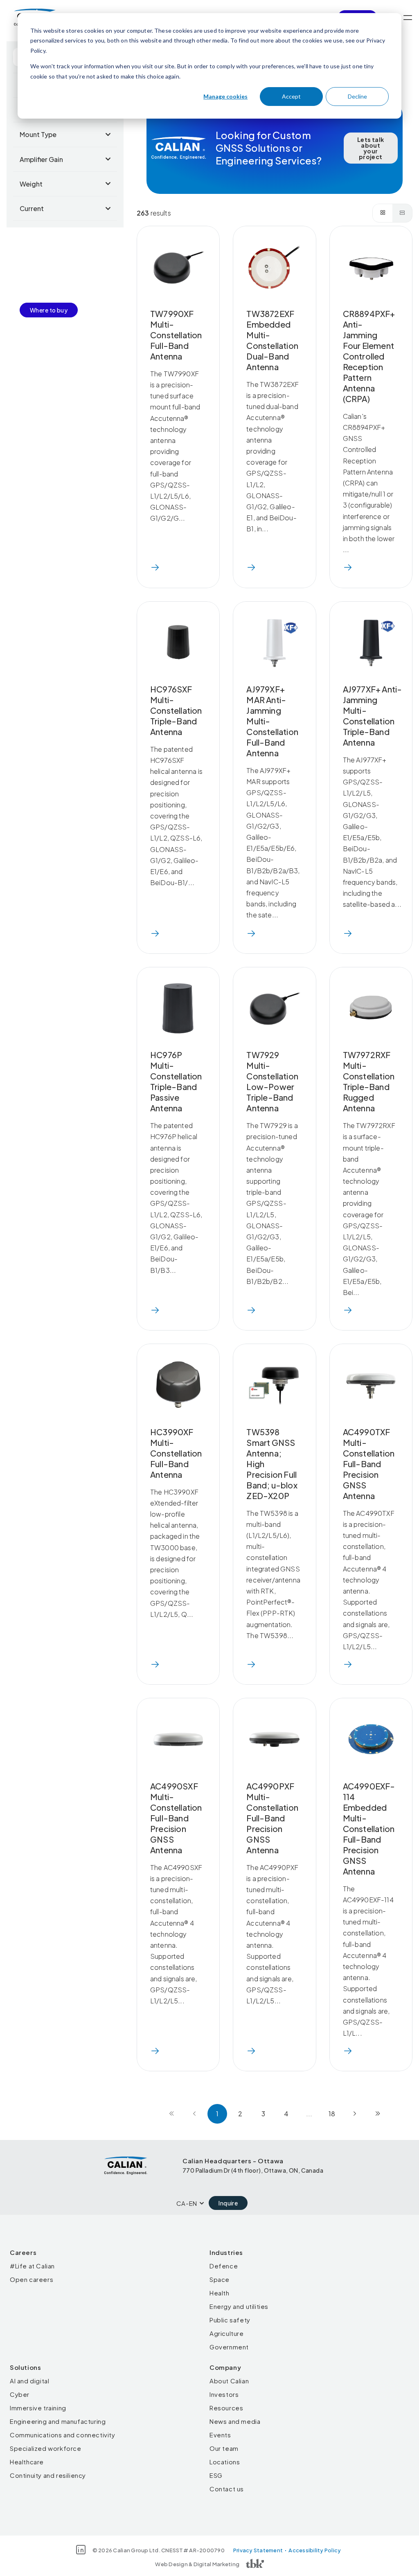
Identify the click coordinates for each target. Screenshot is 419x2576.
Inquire (228, 2203)
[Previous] (194, 2114)
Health (220, 2293)
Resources (226, 2408)
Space (220, 2279)
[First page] (171, 2114)
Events (220, 2435)
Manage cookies (225, 96)
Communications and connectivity (63, 2435)
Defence (224, 2266)
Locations (225, 2462)
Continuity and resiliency (48, 2475)
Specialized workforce (46, 2448)
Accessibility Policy (315, 2550)
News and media (235, 2421)
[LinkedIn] (81, 2550)
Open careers (32, 2279)
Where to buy (49, 310)
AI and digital (29, 2381)
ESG (216, 2475)
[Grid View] (383, 213)
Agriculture (227, 2333)
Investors (224, 2394)
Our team (224, 2448)
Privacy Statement (258, 2550)
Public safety (230, 2320)
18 (332, 2114)
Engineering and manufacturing (58, 2421)
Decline (357, 96)
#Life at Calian (32, 2266)
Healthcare (27, 2462)
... (309, 2114)
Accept (291, 96)
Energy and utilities (239, 2306)
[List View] (402, 213)
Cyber (20, 2394)
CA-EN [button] (187, 2203)
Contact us (227, 2489)
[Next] (355, 2114)
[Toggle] (408, 18)
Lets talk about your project (371, 148)
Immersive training (38, 2408)
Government (229, 2347)
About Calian (229, 2381)
